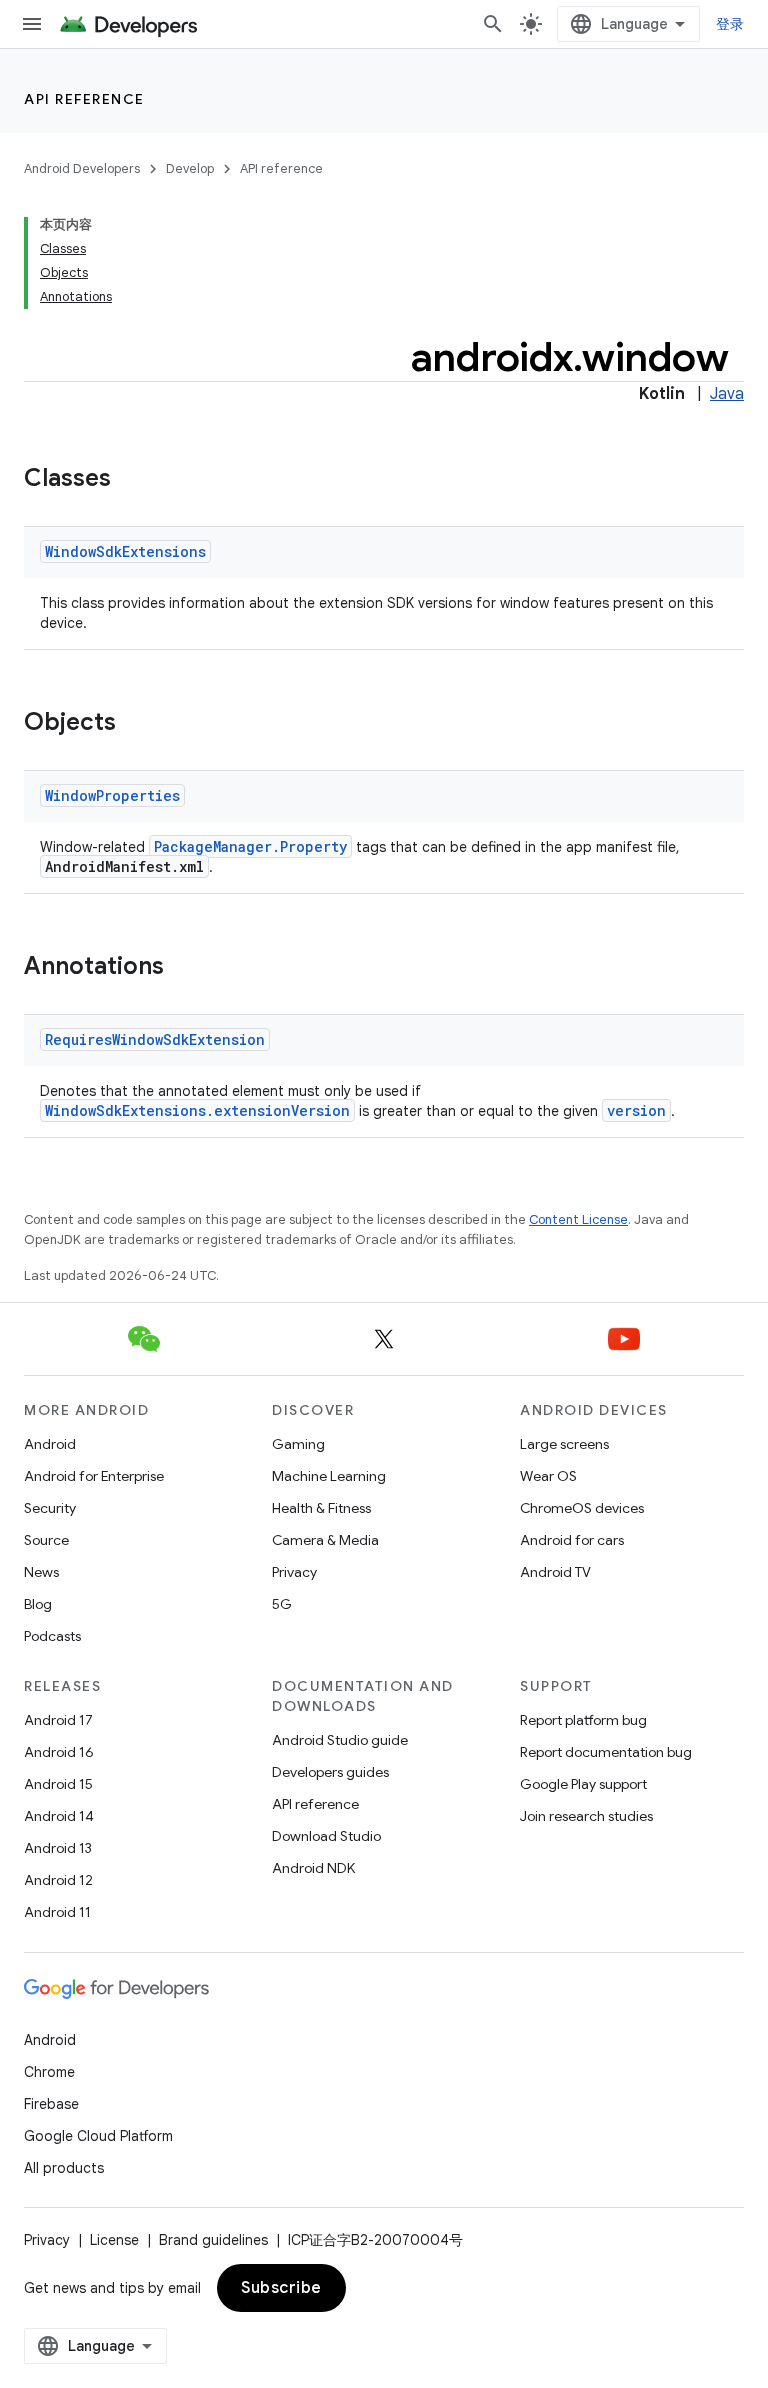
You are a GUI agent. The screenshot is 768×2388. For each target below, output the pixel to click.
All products (64, 2168)
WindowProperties (112, 795)
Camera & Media (325, 1540)
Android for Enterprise (94, 1476)
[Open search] (493, 24)
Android (50, 1444)
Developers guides (330, 1772)
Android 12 (58, 1880)
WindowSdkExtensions (125, 551)
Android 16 (59, 1752)
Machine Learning (329, 1476)
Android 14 (59, 1816)
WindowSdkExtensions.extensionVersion (197, 1110)
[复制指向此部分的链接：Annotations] (184, 968)
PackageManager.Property (250, 846)
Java (727, 394)
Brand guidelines (213, 2240)
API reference (84, 99)
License (114, 2240)
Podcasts (52, 1636)
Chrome (49, 2072)
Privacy (294, 1572)
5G (282, 1604)
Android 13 (58, 1848)
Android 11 (57, 1912)
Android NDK (313, 1868)
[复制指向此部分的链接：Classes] (131, 480)
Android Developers (82, 168)
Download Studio (326, 1836)
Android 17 (58, 1720)
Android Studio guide (340, 1740)
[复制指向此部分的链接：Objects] (136, 724)
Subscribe (281, 2288)
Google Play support (583, 1784)
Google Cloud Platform (98, 2136)
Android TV (555, 1572)
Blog (38, 1604)
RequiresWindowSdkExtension (155, 1039)
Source (46, 1540)
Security (50, 1508)
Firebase (51, 2104)
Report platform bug (583, 1720)
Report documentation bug (606, 1752)
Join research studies (586, 1816)
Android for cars (572, 1540)
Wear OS (548, 1476)
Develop (190, 168)
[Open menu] (32, 24)
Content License (578, 1219)
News (41, 1572)
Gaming (298, 1444)
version (636, 1110)
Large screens (564, 1444)
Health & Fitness (321, 1508)
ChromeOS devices (582, 1508)
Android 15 (58, 1784)
